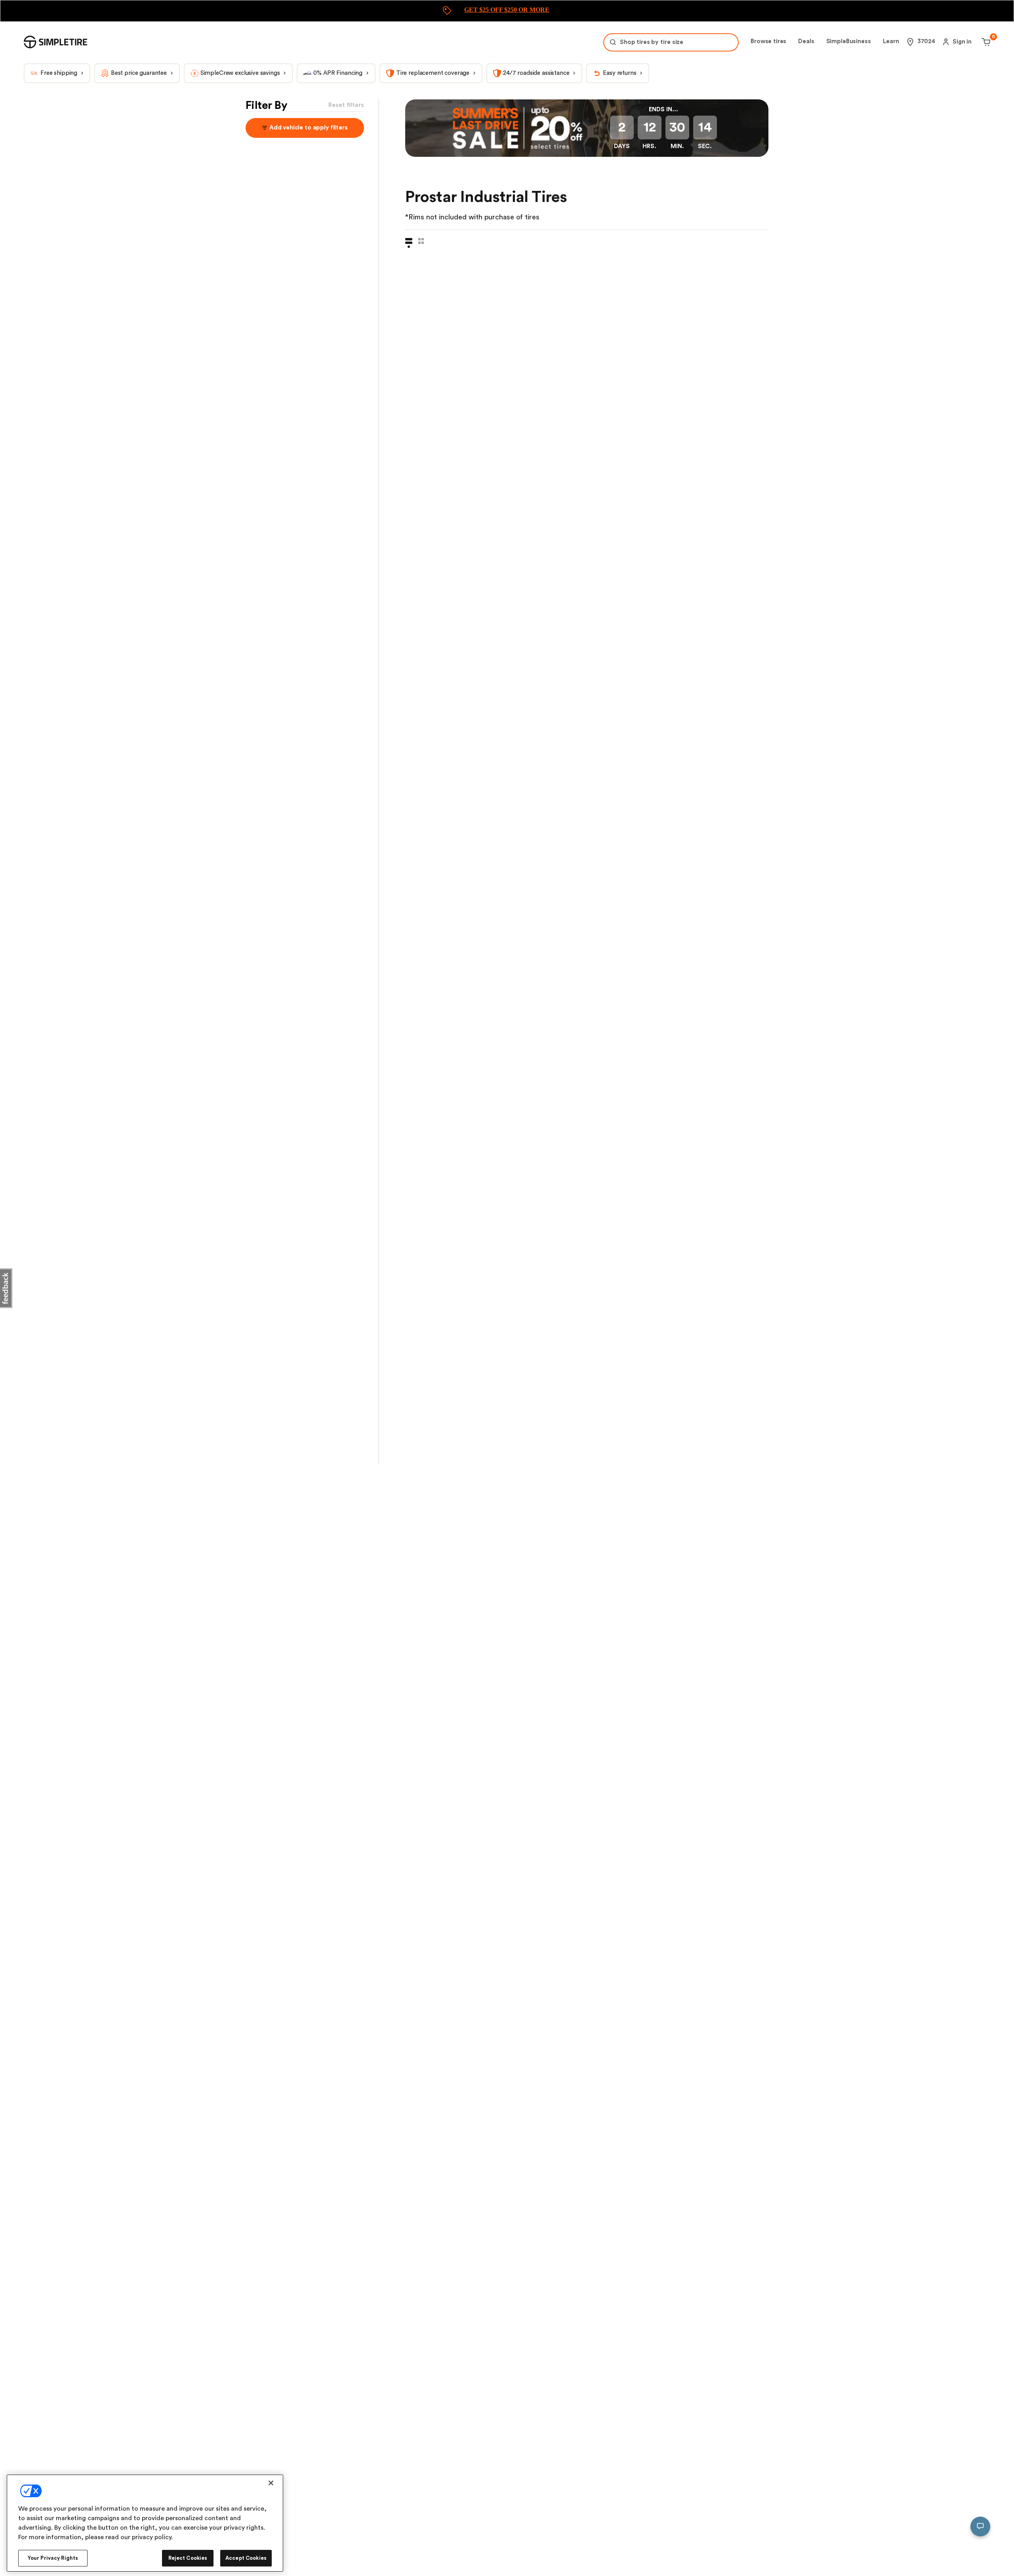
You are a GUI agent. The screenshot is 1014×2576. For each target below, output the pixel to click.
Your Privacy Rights (53, 2558)
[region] (145, 2523)
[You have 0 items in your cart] (985, 42)
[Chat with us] (980, 2526)
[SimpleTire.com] (55, 42)
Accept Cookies (246, 2558)
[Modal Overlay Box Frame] (507, 11)
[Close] (271, 2483)
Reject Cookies (188, 2558)
